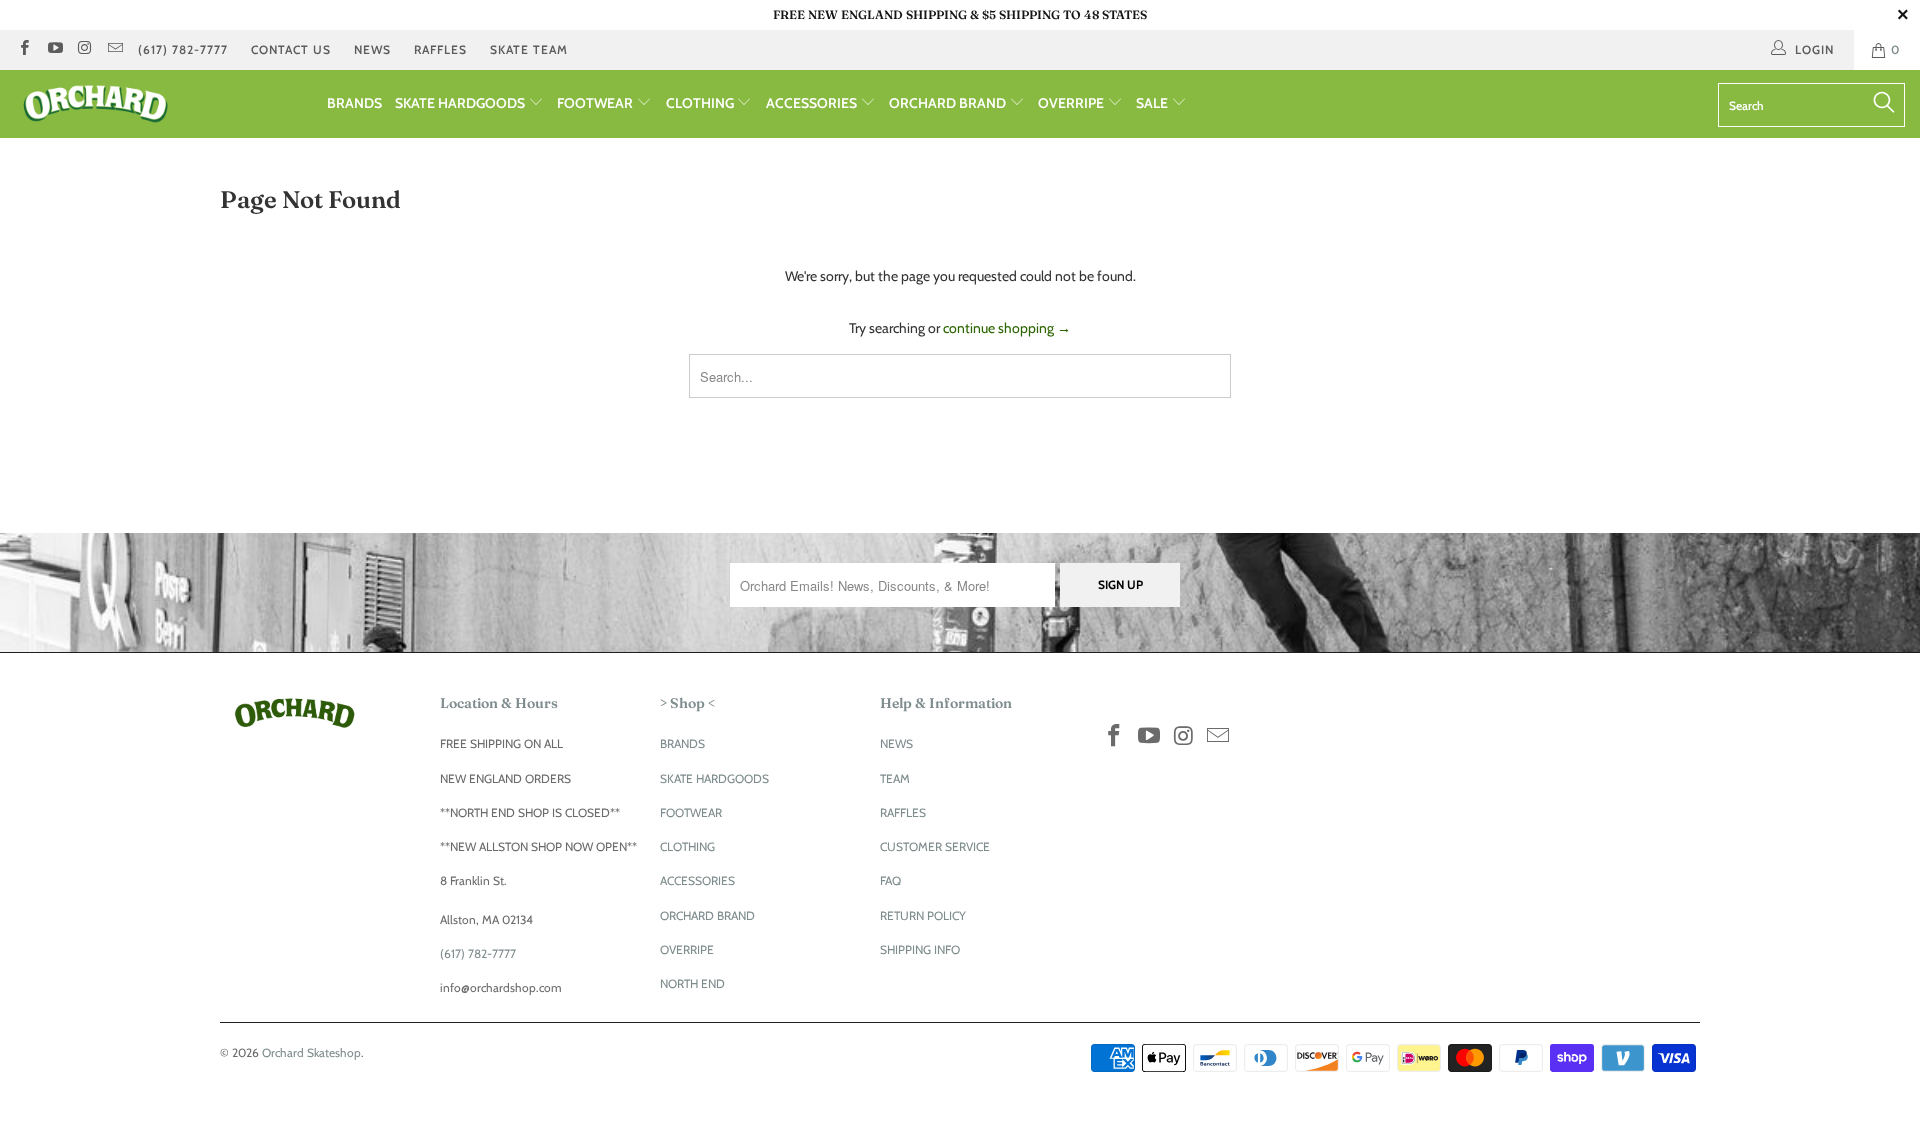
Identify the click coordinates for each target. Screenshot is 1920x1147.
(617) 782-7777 (183, 49)
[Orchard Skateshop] (163, 104)
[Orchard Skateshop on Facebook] (23, 49)
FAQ (890, 880)
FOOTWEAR (596, 103)
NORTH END (692, 983)
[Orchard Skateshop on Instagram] (84, 49)
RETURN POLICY (923, 915)
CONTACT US (291, 49)
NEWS (372, 49)
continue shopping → (1007, 328)
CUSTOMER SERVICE (935, 846)
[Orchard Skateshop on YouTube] (53, 49)
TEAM (895, 778)
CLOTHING (701, 103)
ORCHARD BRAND (949, 103)
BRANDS (354, 103)
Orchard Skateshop (311, 1052)
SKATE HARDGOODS (461, 103)
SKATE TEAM (529, 49)
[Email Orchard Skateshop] (114, 49)
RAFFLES (440, 49)
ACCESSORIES (813, 103)
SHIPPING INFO (920, 949)
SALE (1153, 103)
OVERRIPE (1072, 103)
